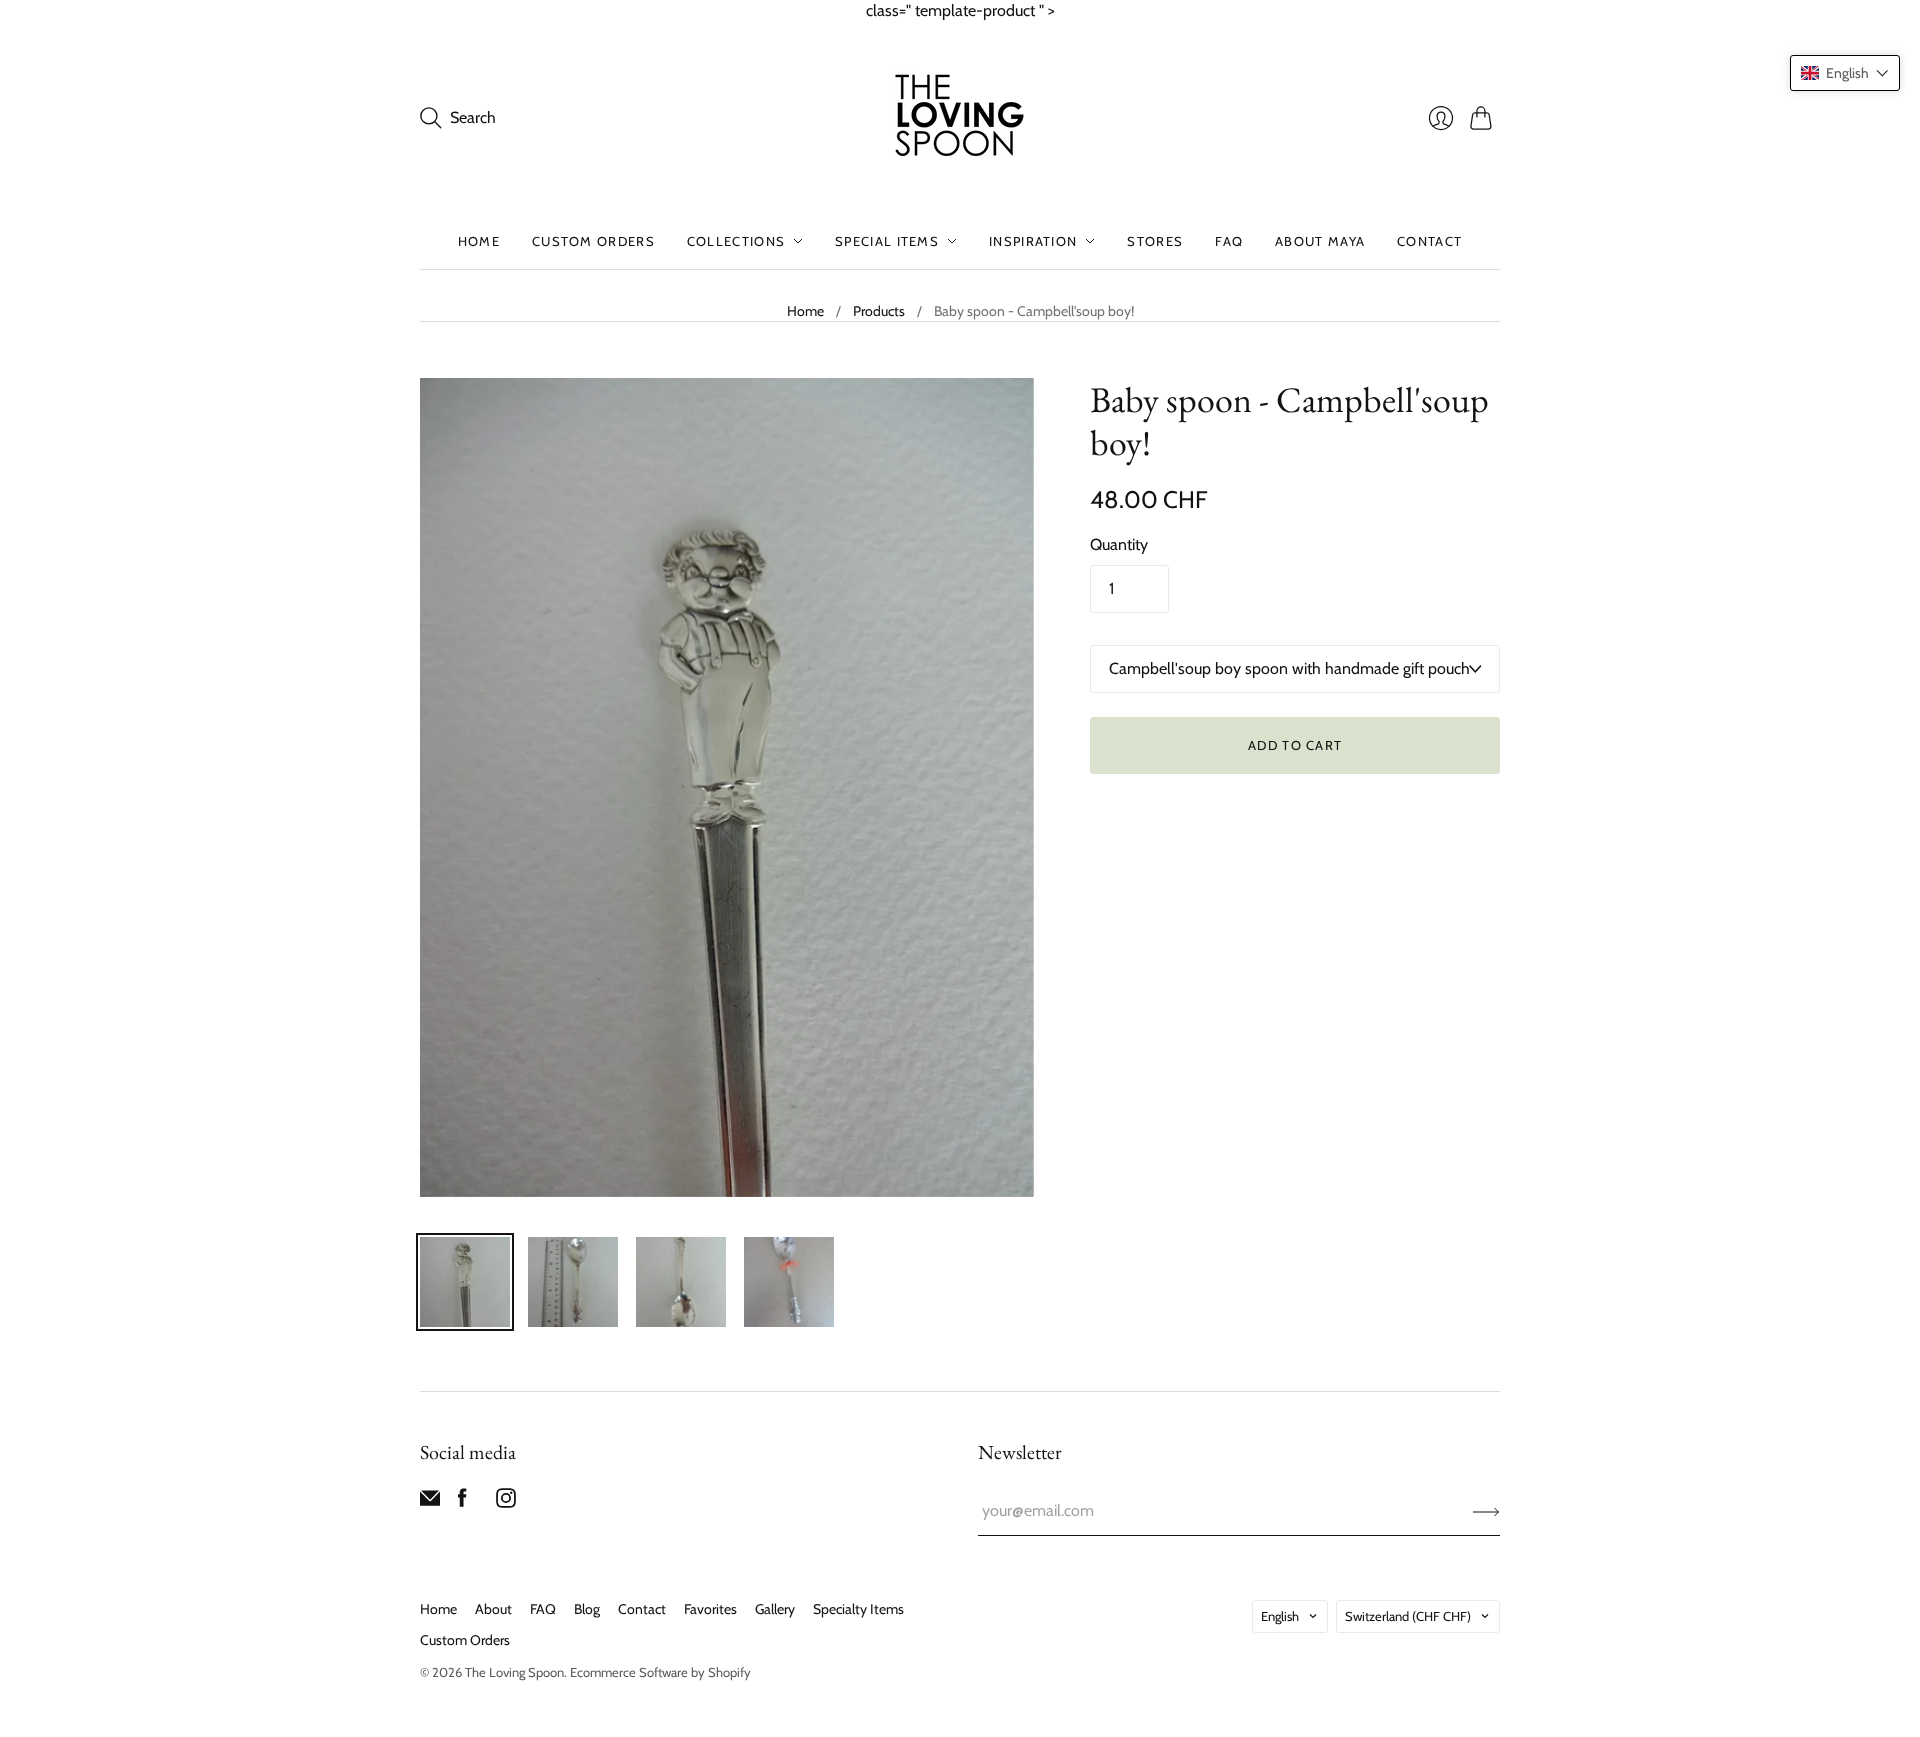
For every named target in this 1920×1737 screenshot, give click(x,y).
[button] (1845, 73)
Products (879, 311)
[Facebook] (462, 1502)
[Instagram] (506, 1502)
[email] (430, 1502)
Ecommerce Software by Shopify (660, 1672)
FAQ (1229, 241)
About (493, 1609)
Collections (736, 241)
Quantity (1119, 544)
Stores (1155, 241)
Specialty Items (858, 1609)
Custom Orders (593, 241)
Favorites (710, 1609)
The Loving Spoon (514, 1672)
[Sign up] (1486, 1511)
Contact (1429, 241)
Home (479, 241)
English (1280, 1616)
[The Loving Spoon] (960, 118)
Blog (587, 1609)
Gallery (775, 1609)
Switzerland (1408, 1616)
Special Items (887, 241)
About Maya (1320, 241)
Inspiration (1033, 241)
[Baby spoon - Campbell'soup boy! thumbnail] (465, 1282)
